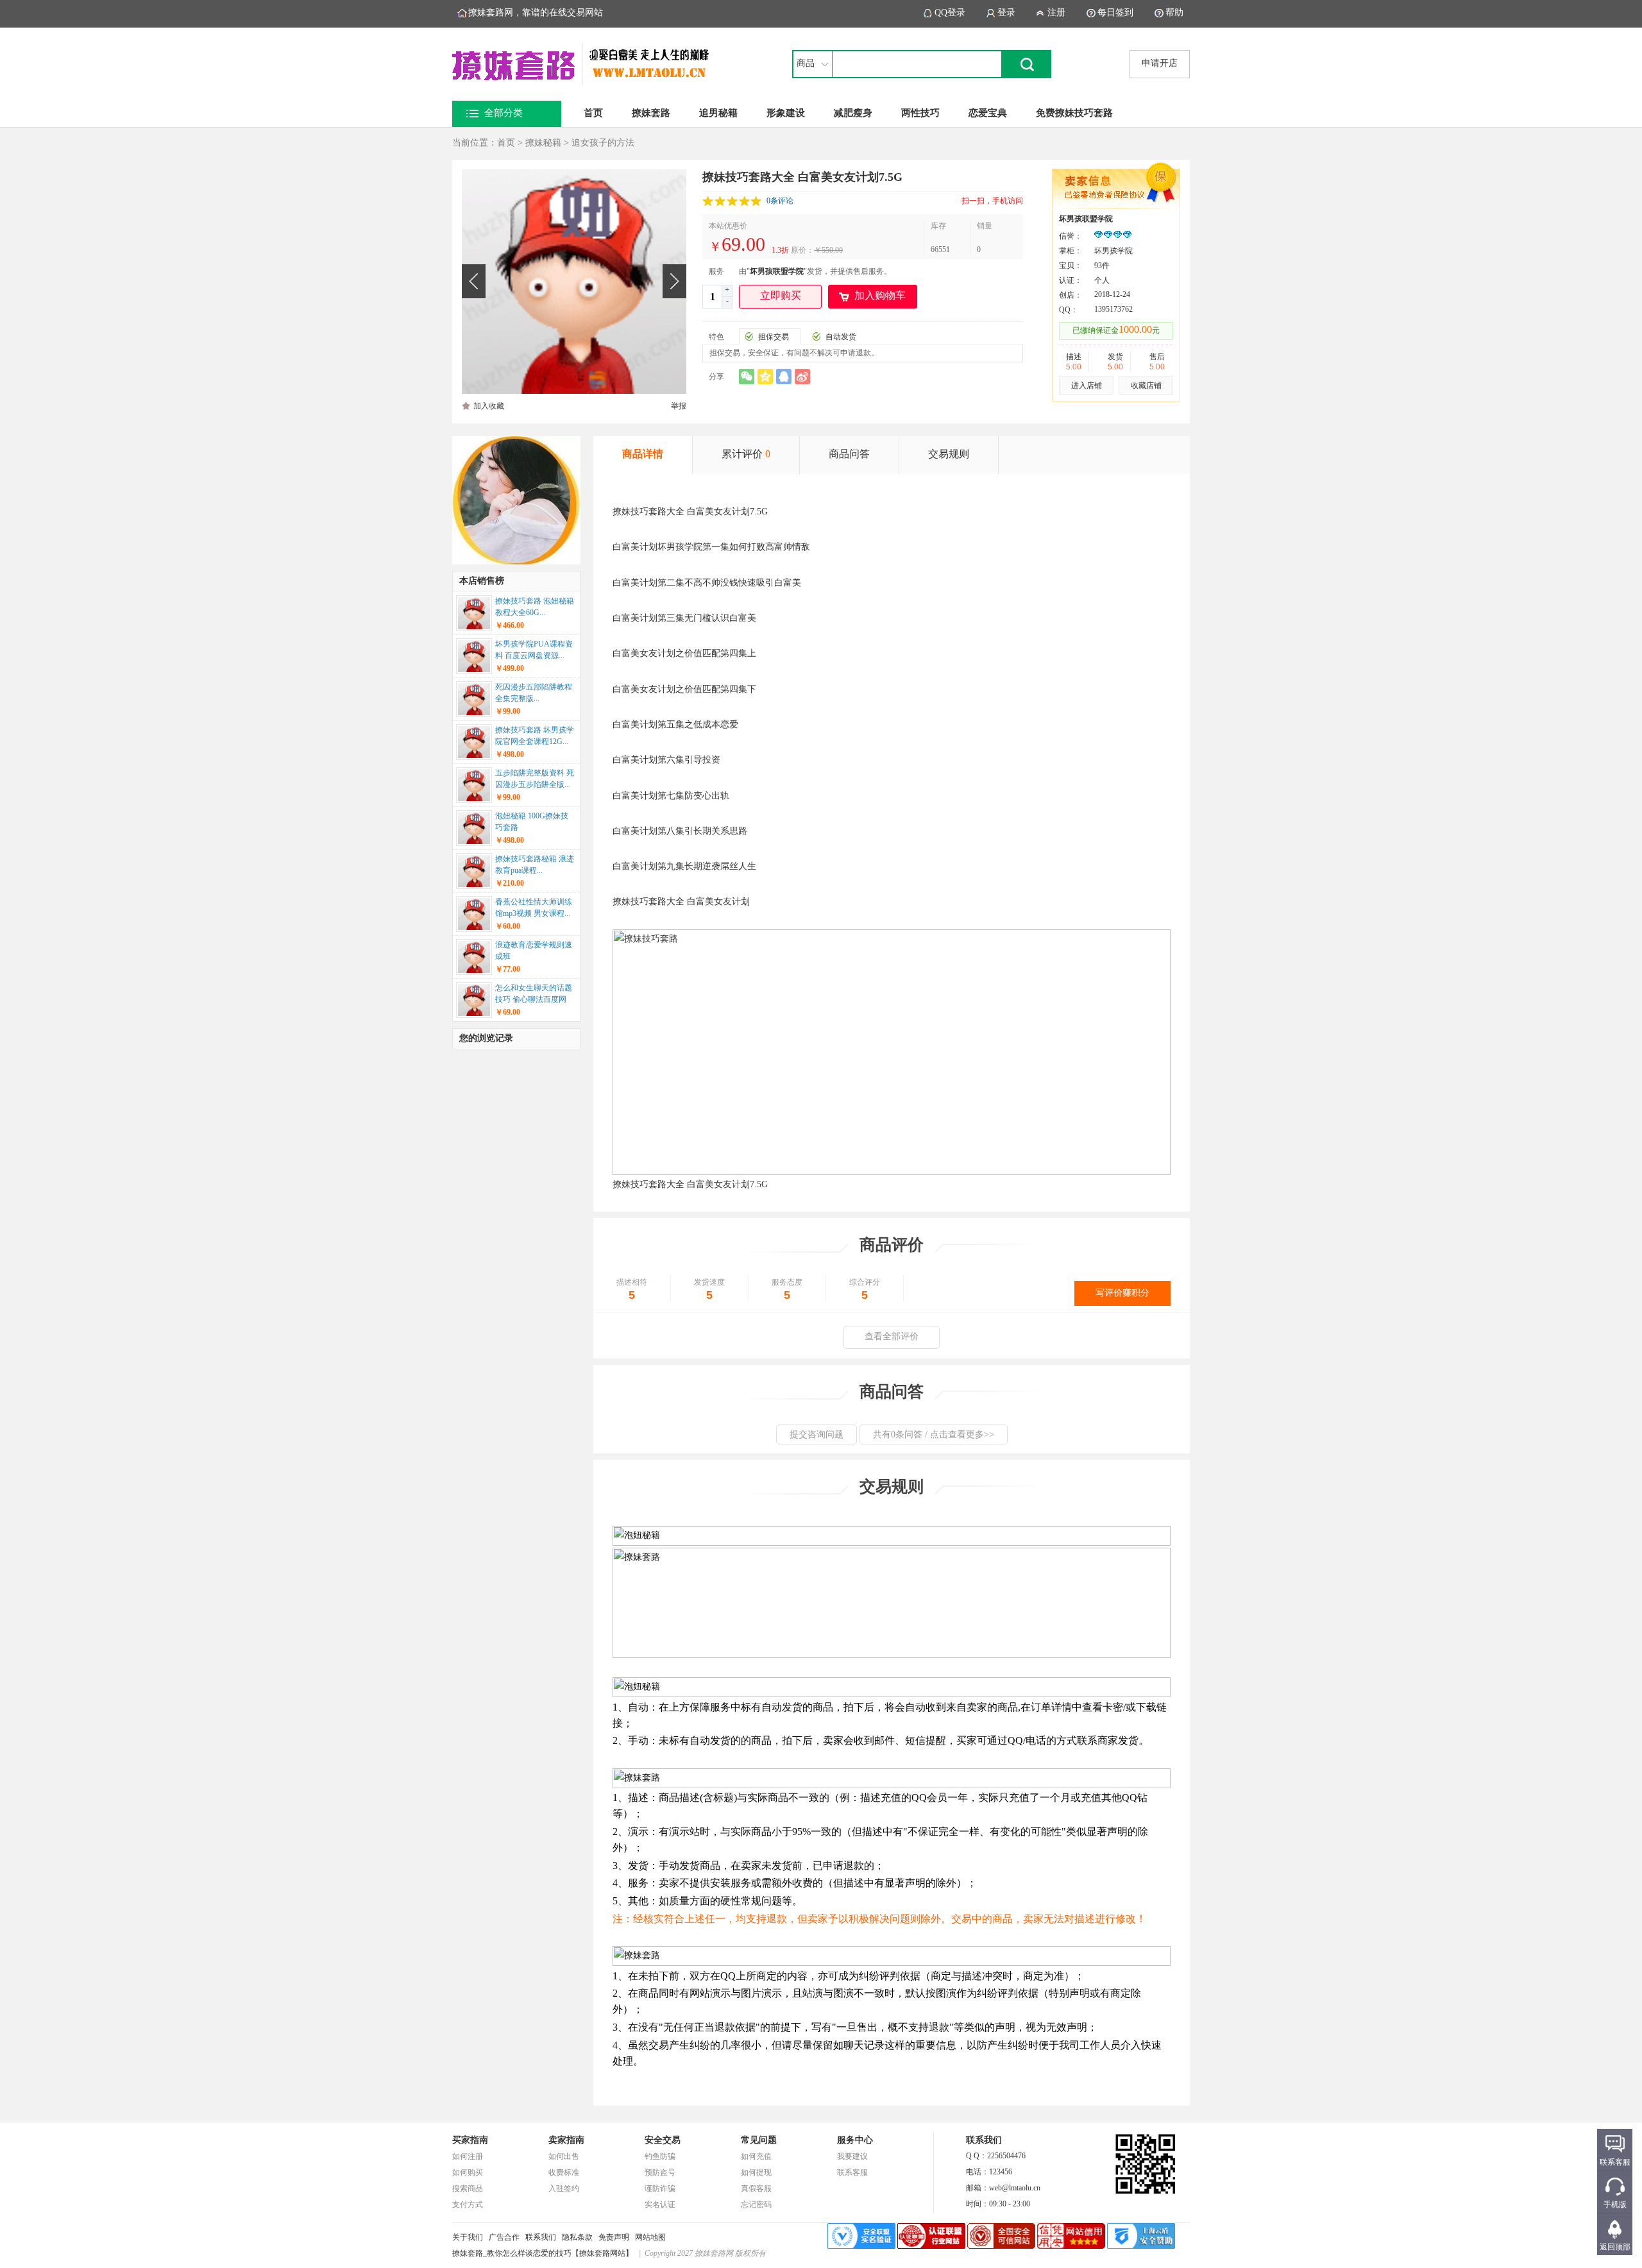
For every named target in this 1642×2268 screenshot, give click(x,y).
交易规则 (949, 454)
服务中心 (855, 2140)
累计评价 (746, 454)
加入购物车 (880, 295)
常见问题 (759, 2140)
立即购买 (781, 295)
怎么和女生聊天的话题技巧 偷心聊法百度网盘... (534, 995)
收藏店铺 (1146, 385)
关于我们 (468, 2237)
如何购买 (468, 2172)
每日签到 (1115, 13)
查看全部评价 (892, 1336)
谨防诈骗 (660, 2188)
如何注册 (468, 2156)
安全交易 (663, 2140)
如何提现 (756, 2172)
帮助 (1174, 13)
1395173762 (1113, 309)
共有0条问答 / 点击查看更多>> (934, 1434)
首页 (593, 113)
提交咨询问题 (817, 1434)
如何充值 (756, 2156)
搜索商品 (468, 2188)
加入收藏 (489, 406)
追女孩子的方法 (603, 143)
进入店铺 (1087, 385)
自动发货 (841, 337)
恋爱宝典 (988, 113)
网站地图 (650, 2237)
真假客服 (756, 2188)
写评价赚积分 (1122, 1293)
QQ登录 (950, 13)
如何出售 (564, 2156)
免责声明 (614, 2237)
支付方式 (468, 2205)
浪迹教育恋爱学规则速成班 (534, 951)
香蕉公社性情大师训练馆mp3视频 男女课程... (534, 908)
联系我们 (541, 2237)
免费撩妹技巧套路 (1074, 113)
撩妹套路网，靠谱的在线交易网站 (536, 13)
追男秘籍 (718, 113)
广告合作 (504, 2237)
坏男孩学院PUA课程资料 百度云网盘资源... (534, 650)
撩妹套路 (651, 113)
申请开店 (1160, 63)
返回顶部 (1615, 2247)
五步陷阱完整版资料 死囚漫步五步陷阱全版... (535, 779)
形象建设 (786, 113)
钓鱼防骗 (660, 2156)
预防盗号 (660, 2172)
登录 (1006, 13)
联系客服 (852, 2172)
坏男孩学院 (680, 547)
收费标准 (564, 2172)
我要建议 (852, 2156)
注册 (1056, 13)
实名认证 (660, 2205)
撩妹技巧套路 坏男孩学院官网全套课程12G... (535, 736)
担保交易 (774, 337)
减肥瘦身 (853, 113)
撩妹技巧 (631, 512)
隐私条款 (577, 2237)
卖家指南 (566, 2140)
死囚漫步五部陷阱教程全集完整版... (534, 693)
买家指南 (470, 2140)
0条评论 (780, 201)
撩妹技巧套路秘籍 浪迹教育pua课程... (535, 865)
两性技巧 (920, 113)
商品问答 (849, 454)
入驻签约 (564, 2188)
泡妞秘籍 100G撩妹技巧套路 (532, 822)
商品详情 (643, 454)
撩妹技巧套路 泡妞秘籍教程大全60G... (535, 607)
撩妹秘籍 (543, 143)
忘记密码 (756, 2205)
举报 (679, 406)
